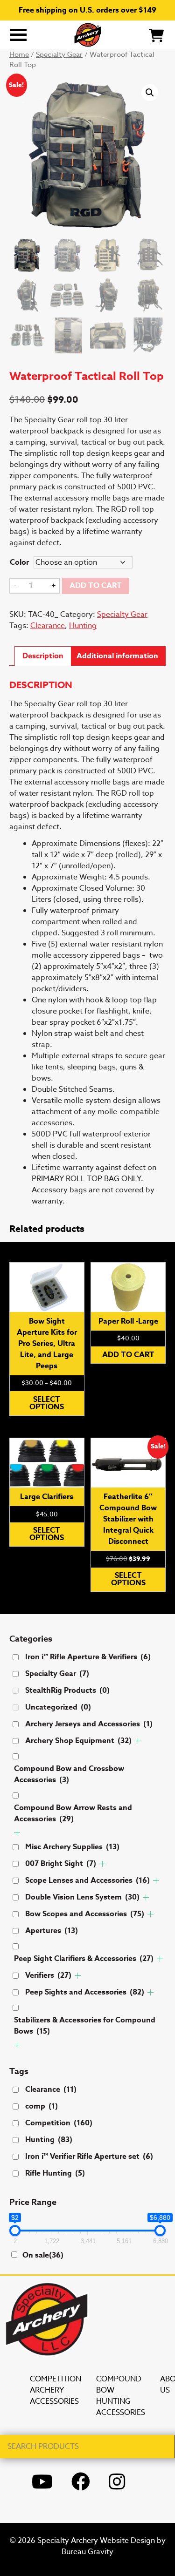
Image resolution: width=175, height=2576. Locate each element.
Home (19, 54)
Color (19, 562)
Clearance (48, 626)
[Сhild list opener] (138, 1741)
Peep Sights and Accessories (85, 1992)
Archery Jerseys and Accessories (89, 1724)
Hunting (83, 626)
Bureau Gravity (87, 2552)
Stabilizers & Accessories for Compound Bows (85, 2026)
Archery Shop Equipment (78, 1741)
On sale (43, 2255)
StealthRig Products (67, 1690)
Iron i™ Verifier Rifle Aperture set (89, 2157)
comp (42, 2106)
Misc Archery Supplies (72, 1847)
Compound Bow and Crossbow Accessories (69, 1774)
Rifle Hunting (55, 2173)
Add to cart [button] (128, 1355)
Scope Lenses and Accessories (87, 1880)
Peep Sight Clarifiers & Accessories (84, 1959)
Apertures (52, 1931)
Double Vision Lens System (82, 1897)
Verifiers (48, 1975)
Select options (47, 1403)
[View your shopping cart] (156, 34)
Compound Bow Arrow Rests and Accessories (73, 1813)
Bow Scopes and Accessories (85, 1914)
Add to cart (96, 586)
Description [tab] (43, 656)
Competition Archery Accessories (56, 2390)
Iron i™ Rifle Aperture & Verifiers (88, 1657)
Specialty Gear (59, 54)
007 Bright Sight (61, 1864)
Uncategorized (58, 1707)
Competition (59, 2123)
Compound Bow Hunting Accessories (121, 2396)
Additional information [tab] (117, 656)
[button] (150, 93)
